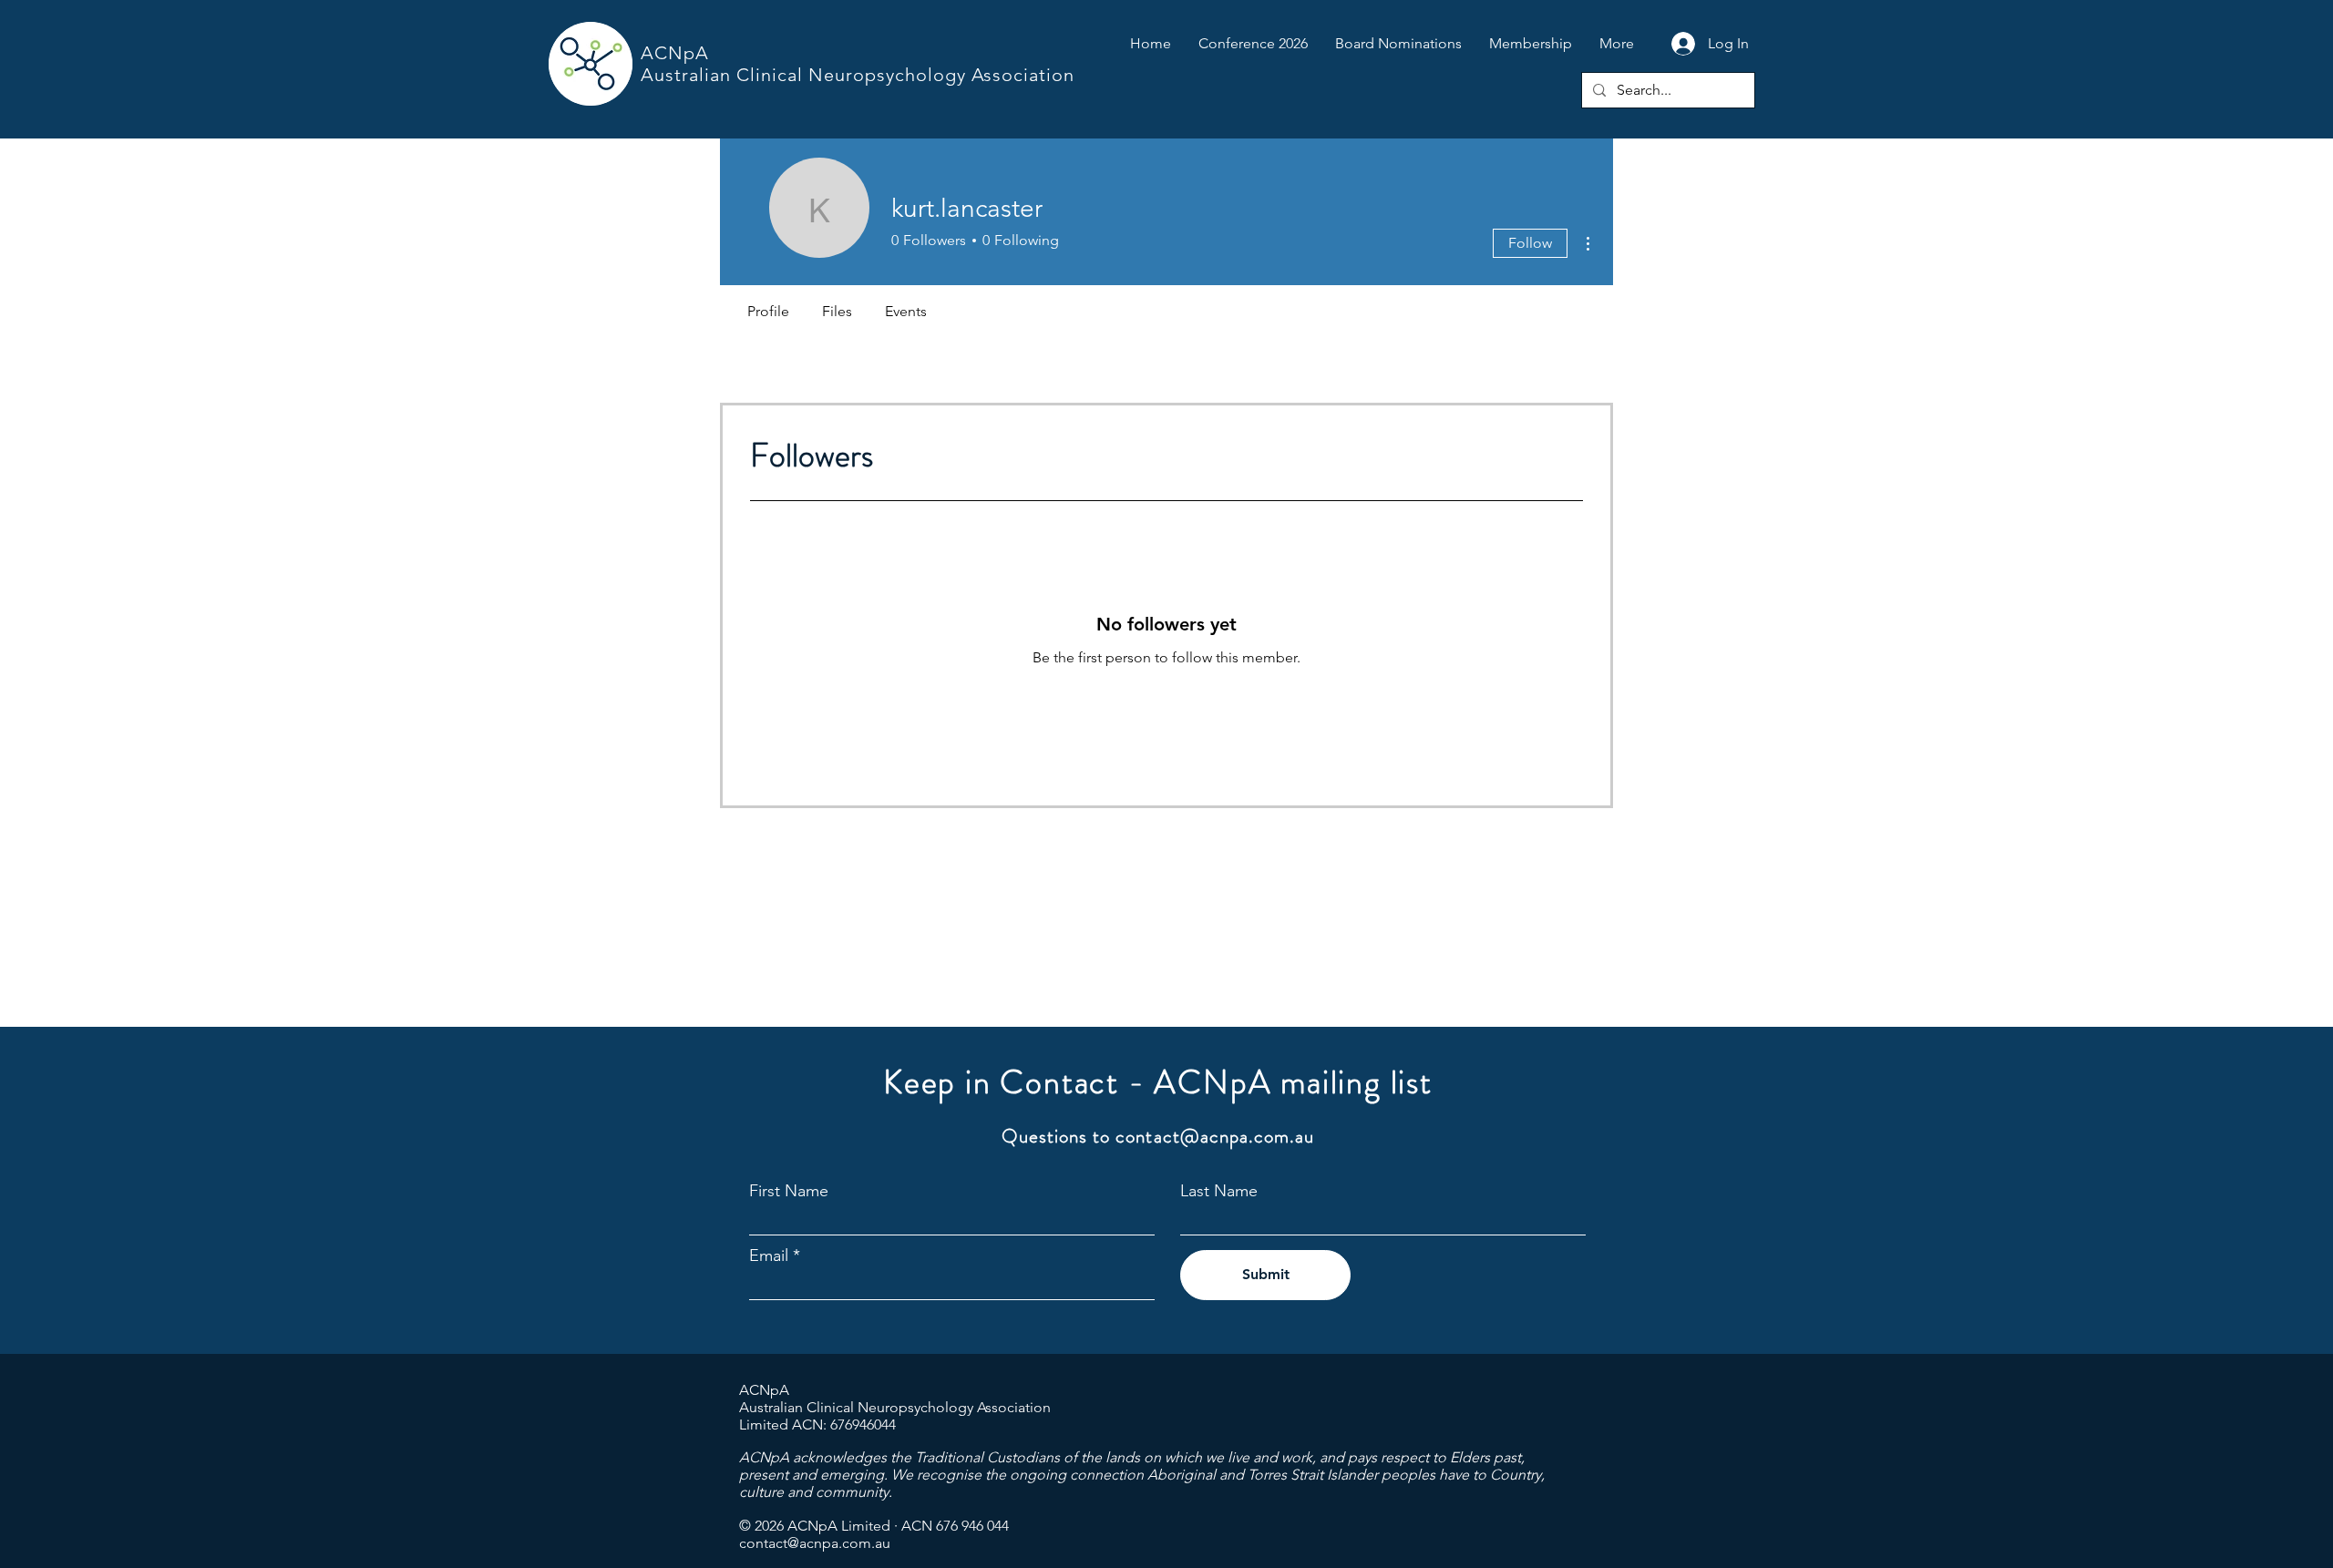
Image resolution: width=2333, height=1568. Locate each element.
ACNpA (675, 53)
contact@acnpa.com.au (1215, 1136)
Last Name (1219, 1191)
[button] (1253, 44)
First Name (789, 1191)
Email (769, 1255)
